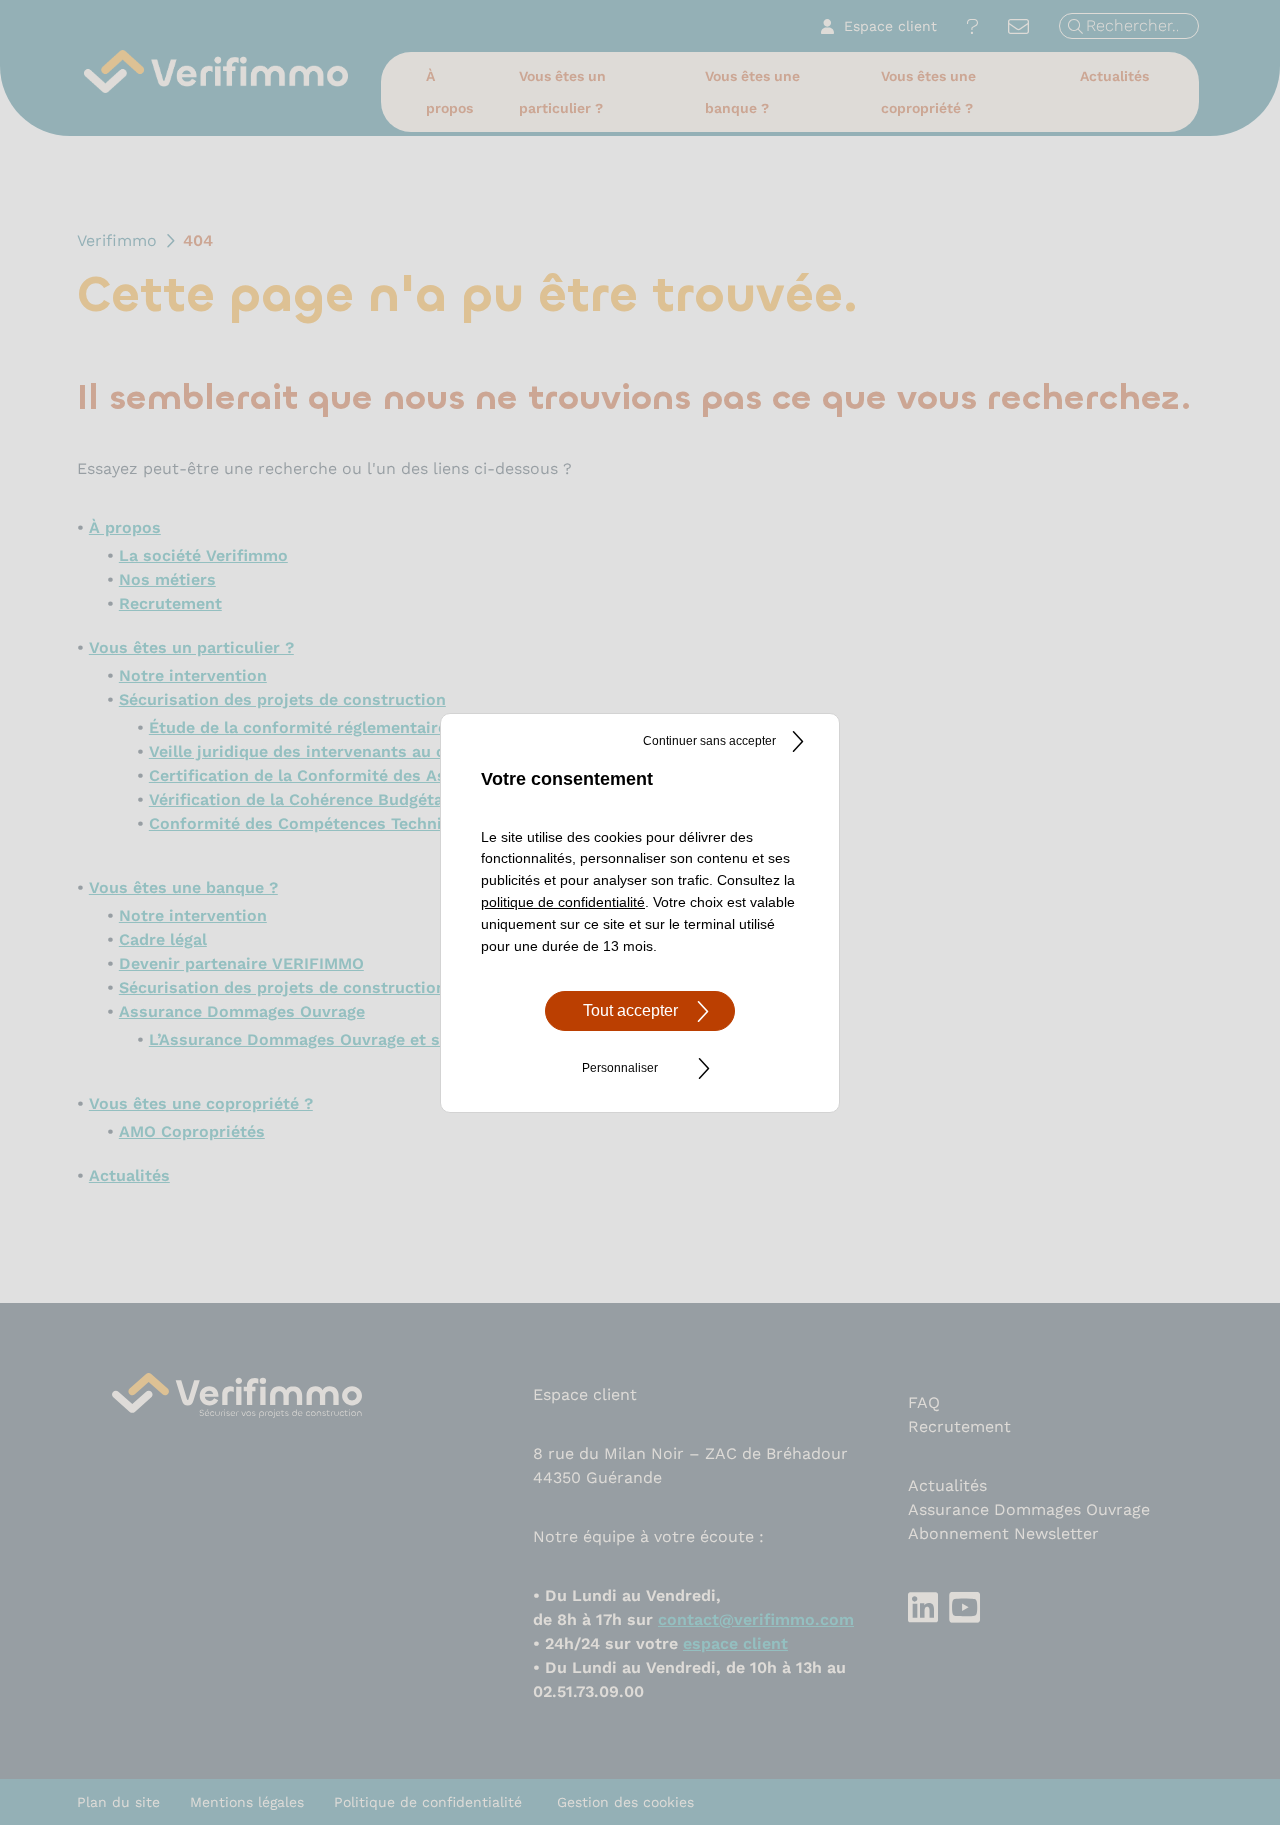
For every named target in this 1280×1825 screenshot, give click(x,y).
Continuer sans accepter (709, 741)
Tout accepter (630, 1010)
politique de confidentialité (563, 902)
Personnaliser (620, 1068)
